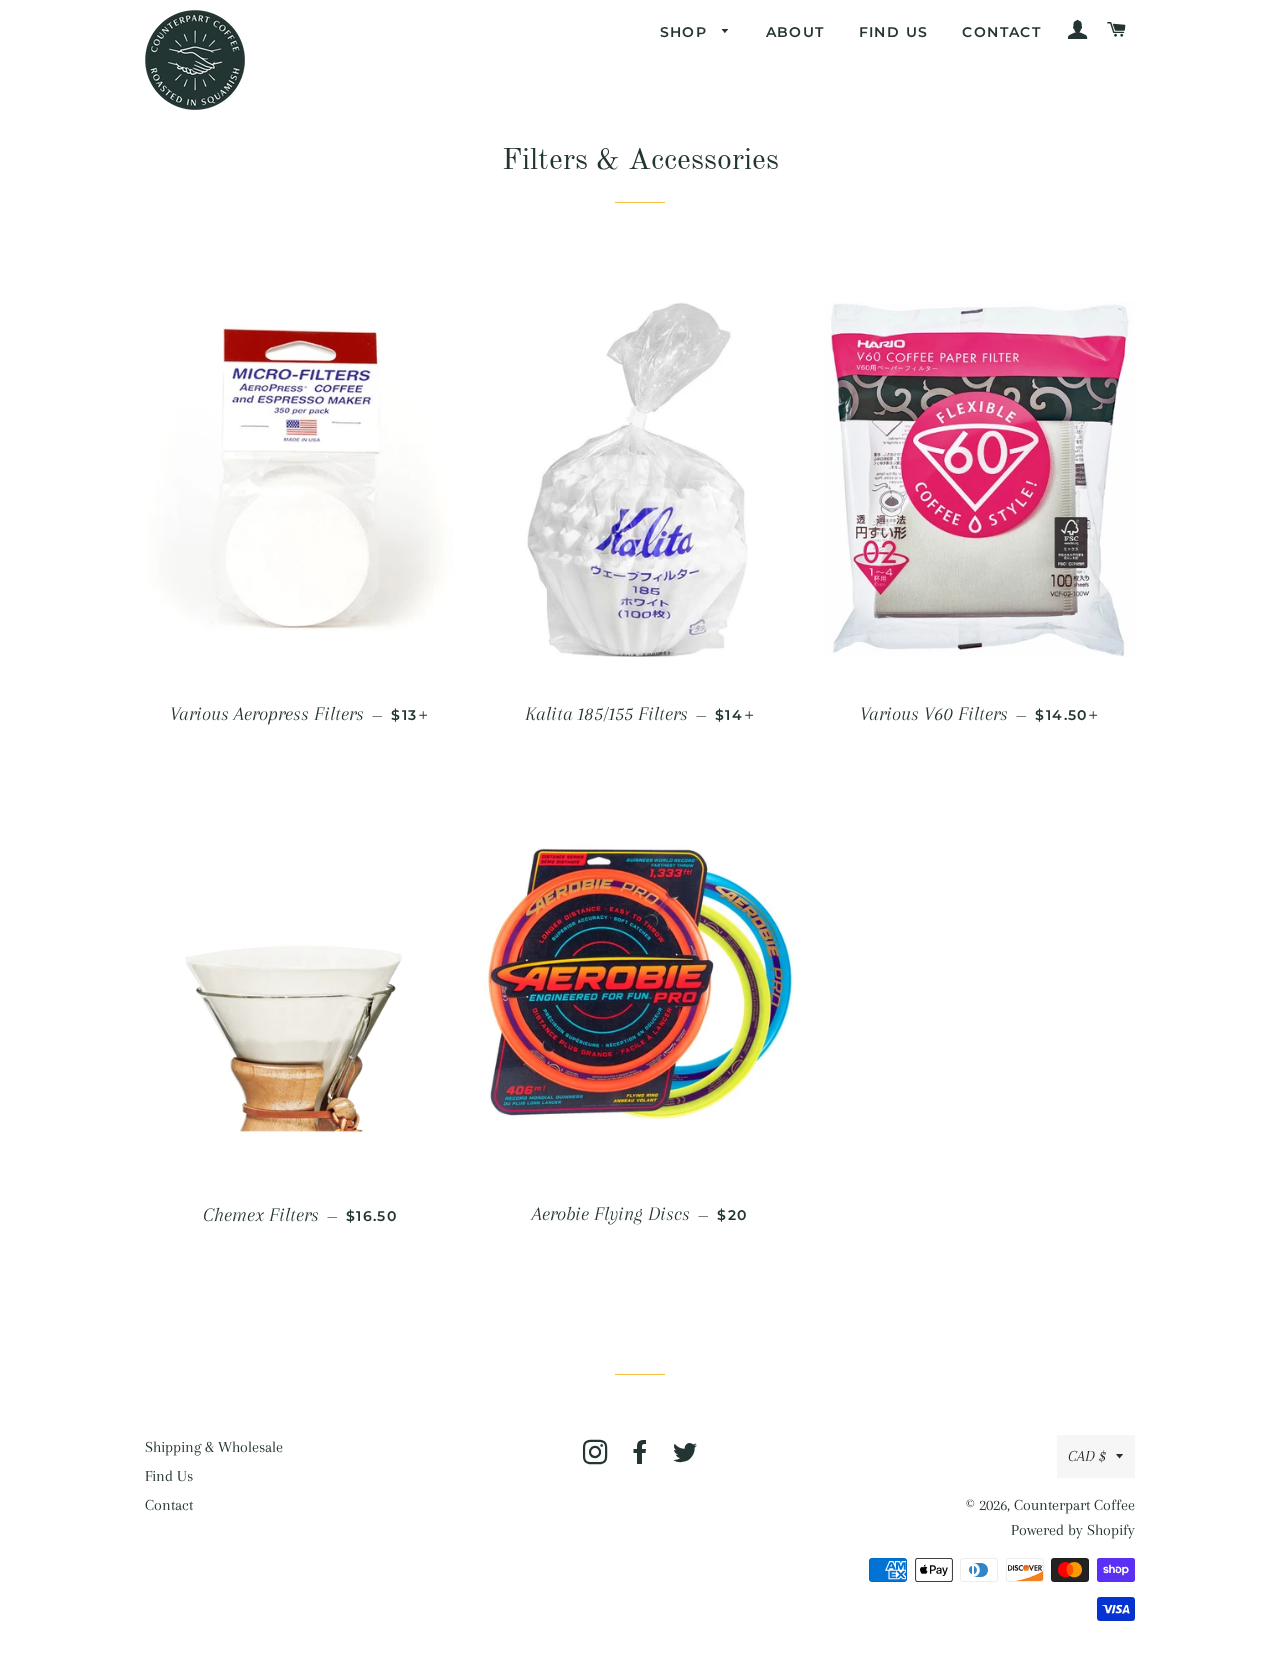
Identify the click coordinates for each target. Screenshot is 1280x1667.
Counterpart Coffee (1074, 1505)
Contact (1001, 32)
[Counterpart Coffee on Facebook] (640, 1457)
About (795, 32)
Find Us (894, 32)
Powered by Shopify (1073, 1530)
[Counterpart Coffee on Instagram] (595, 1457)
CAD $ (1087, 1456)
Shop (686, 32)
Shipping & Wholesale (214, 1447)
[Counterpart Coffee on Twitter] (685, 1457)
